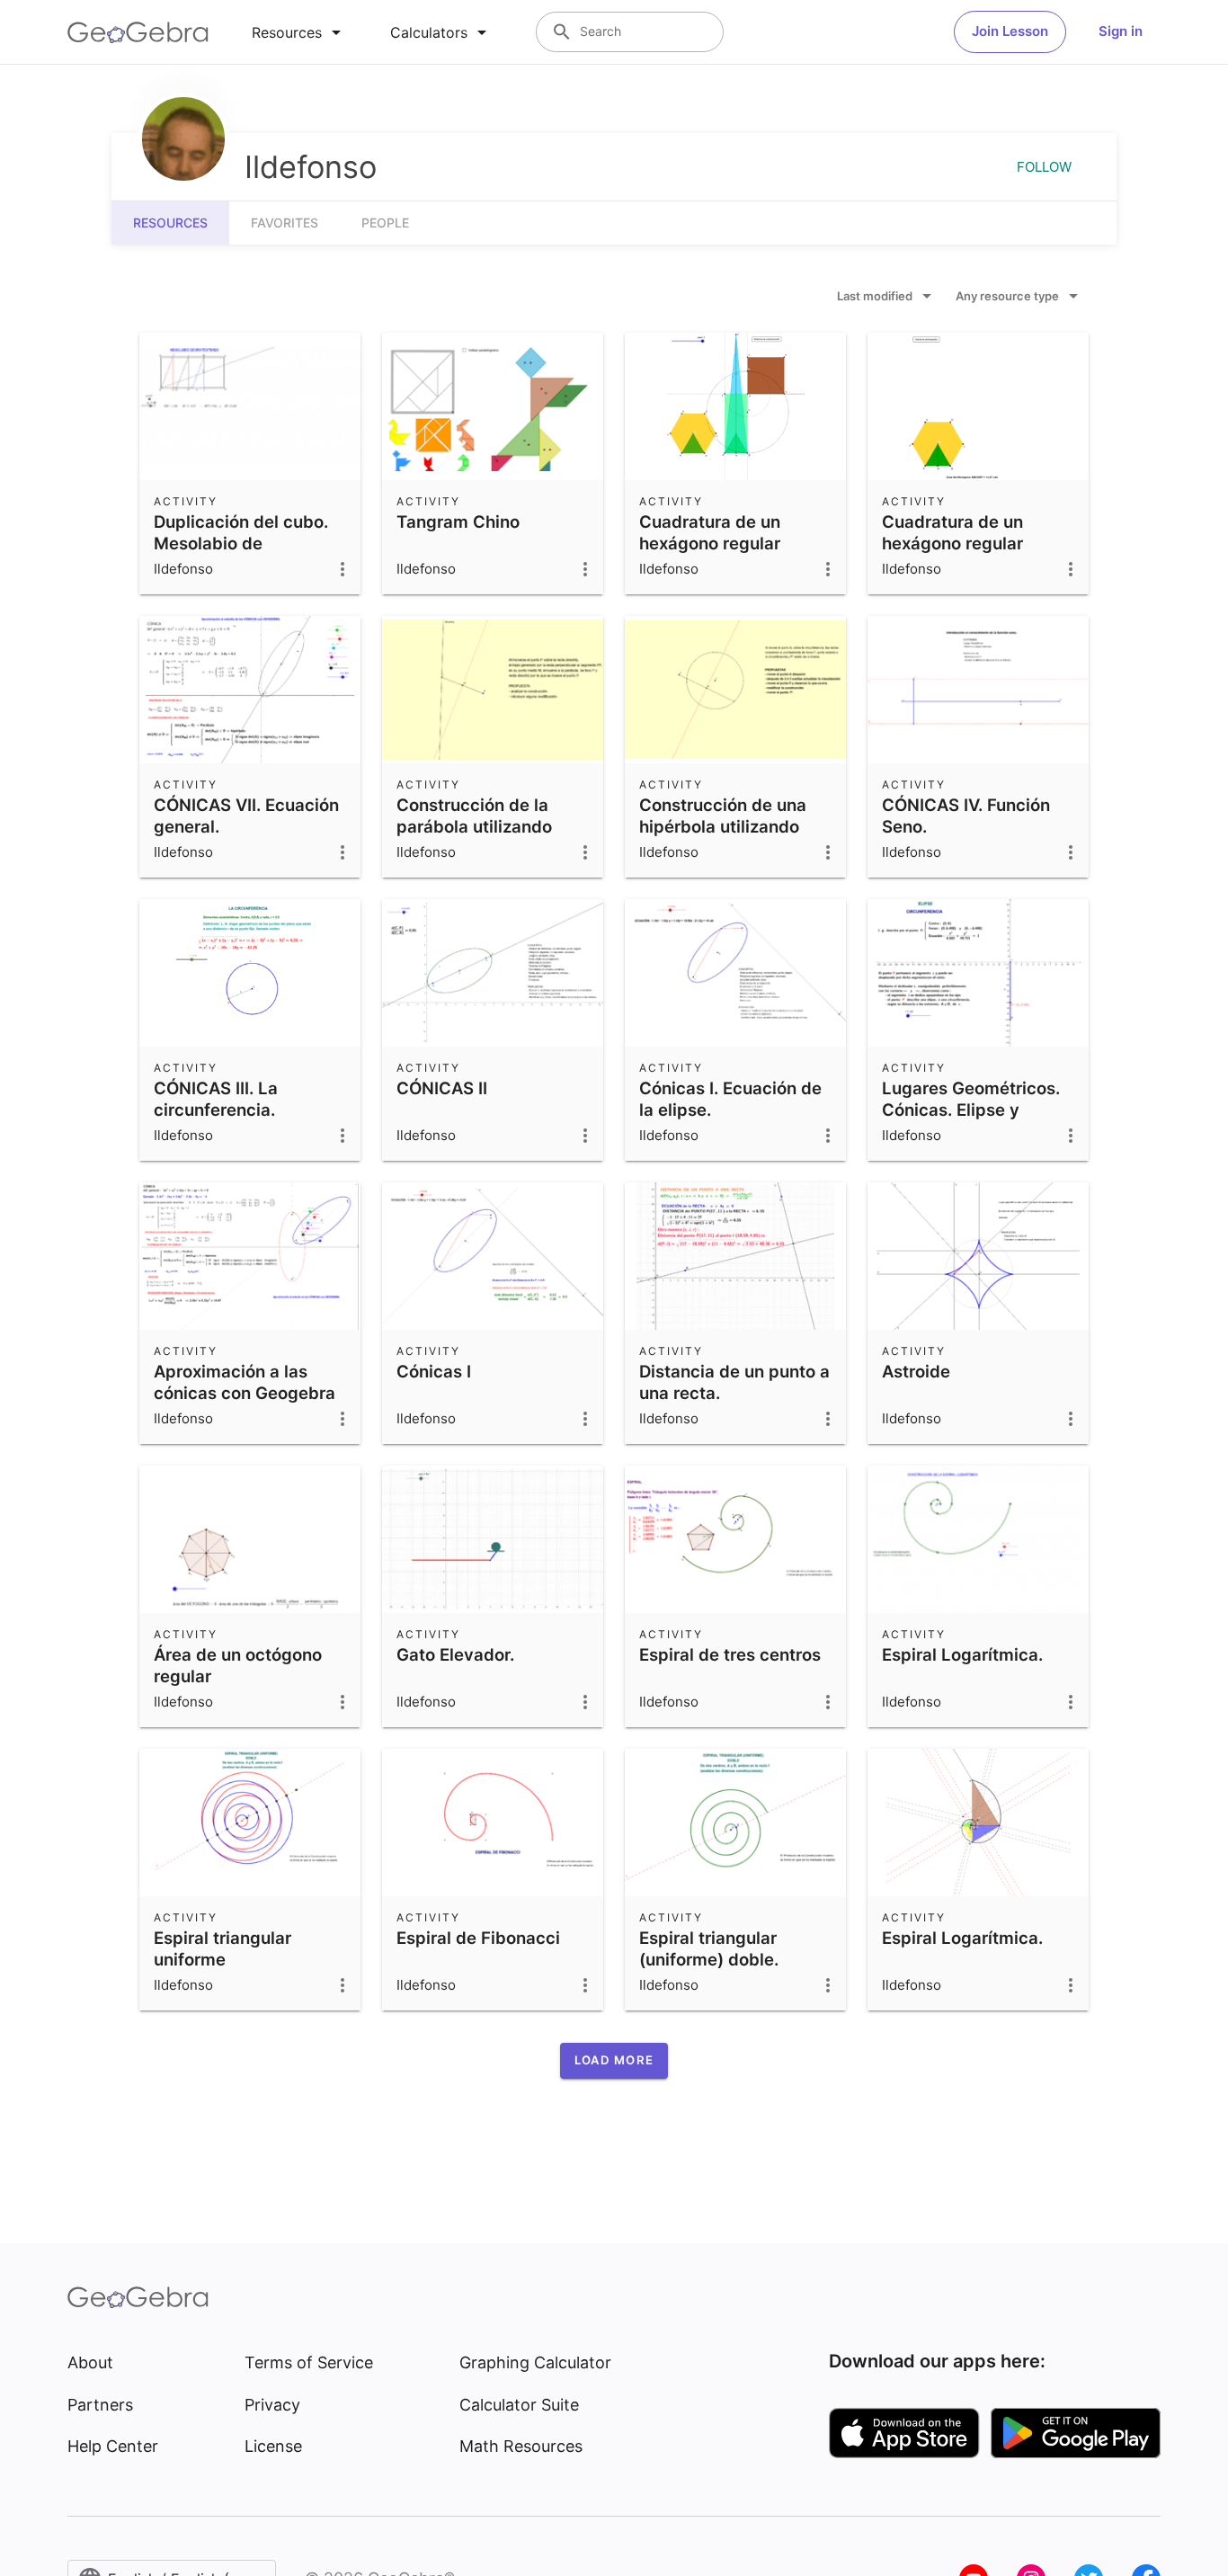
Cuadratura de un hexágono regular (710, 532)
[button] (614, 2061)
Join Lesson (1010, 31)
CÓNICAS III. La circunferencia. (216, 1099)
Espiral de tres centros (730, 1654)
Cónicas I (434, 1371)
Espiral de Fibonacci (478, 1938)
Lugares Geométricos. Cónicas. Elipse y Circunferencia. (971, 1110)
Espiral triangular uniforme (222, 1948)
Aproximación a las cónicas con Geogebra (245, 1382)
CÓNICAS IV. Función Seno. (966, 816)
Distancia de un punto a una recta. (734, 1382)
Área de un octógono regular (238, 1665)
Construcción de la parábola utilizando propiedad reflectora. (482, 826)
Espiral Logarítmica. (962, 1654)
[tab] (299, 32)
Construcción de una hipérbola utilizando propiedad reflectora (723, 826)
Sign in (1121, 31)
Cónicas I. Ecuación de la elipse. (730, 1099)
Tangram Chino (458, 521)
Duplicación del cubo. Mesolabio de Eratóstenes (241, 543)
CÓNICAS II (442, 1088)
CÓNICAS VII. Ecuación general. (246, 816)
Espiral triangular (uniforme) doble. (709, 1948)
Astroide (916, 1371)
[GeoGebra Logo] (138, 32)
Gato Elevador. (455, 1654)
